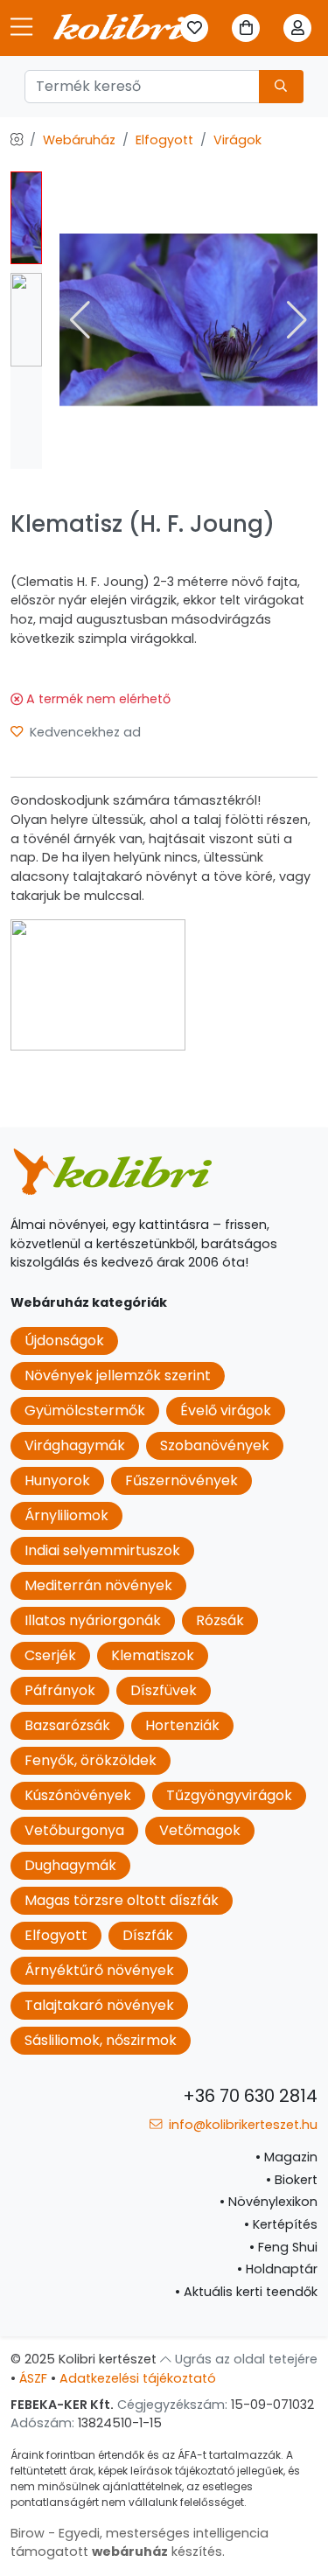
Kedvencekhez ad (84, 732)
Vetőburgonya (74, 1830)
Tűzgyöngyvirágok (229, 1795)
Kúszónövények (78, 1795)
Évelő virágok (226, 1410)
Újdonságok (64, 1340)
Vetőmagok (200, 1830)
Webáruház (79, 140)
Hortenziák (182, 1725)
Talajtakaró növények (99, 2005)
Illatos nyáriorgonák (93, 1620)
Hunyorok (57, 1480)
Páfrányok (60, 1690)
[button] (297, 320)
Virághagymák (75, 1445)
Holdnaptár (277, 2269)
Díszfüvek (164, 1690)
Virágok (237, 140)
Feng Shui (283, 2247)
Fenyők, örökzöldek (91, 1760)
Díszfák (148, 1935)
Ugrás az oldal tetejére (244, 2359)
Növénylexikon (269, 2202)
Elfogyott (164, 140)
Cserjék (50, 1655)
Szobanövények (215, 1445)
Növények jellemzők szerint (118, 1375)
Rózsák (220, 1620)
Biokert (292, 2180)
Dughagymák (70, 1865)
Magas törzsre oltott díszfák (122, 1900)
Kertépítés (281, 2224)
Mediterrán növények (98, 1585)
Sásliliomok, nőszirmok (101, 2040)
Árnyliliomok (66, 1515)
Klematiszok (153, 1655)
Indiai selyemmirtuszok (102, 1550)
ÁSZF (33, 2378)
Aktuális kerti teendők (246, 2292)
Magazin (286, 2157)
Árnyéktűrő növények (99, 1970)
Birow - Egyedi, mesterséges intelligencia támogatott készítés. (140, 2543)
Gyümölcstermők (85, 1410)
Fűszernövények (181, 1480)
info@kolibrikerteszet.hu (241, 2125)
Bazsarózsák (67, 1725)
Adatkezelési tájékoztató (138, 2378)
